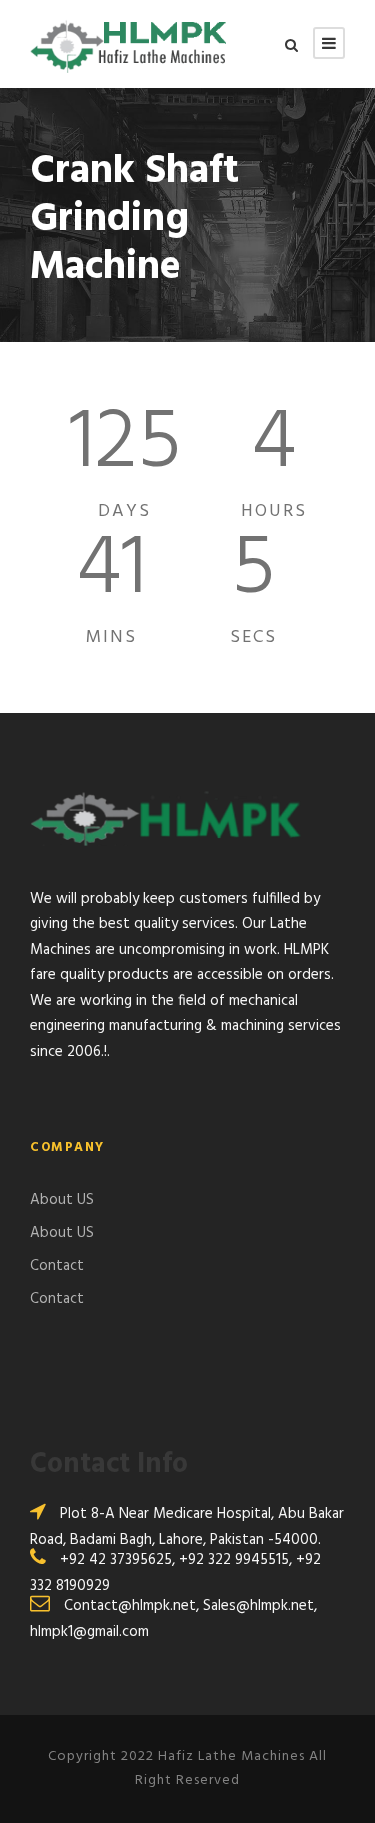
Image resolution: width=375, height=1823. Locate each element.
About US (62, 1200)
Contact (57, 1266)
